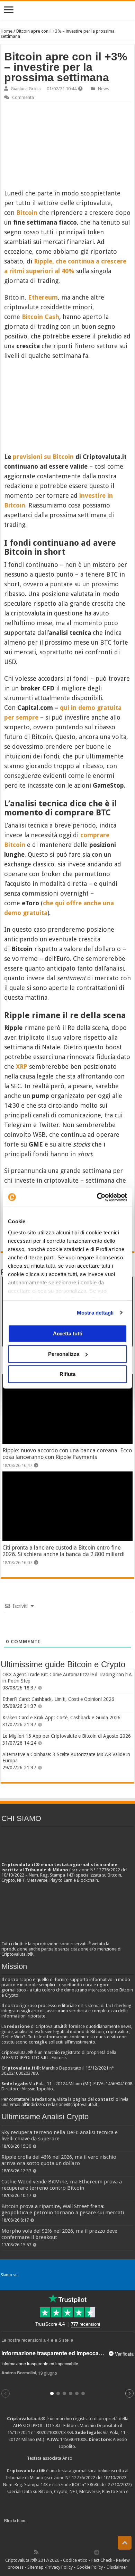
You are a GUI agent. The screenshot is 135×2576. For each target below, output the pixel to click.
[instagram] (82, 2552)
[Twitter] (51, 2552)
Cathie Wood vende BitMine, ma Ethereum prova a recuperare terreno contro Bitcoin (62, 2185)
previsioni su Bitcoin (43, 457)
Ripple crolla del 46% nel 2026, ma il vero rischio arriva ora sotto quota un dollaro (59, 2160)
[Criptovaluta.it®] (67, 10)
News (103, 89)
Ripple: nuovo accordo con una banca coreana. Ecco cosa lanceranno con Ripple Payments (67, 1454)
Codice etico (75, 2560)
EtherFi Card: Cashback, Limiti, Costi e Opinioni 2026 (58, 1699)
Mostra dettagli (95, 1313)
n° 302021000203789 (52, 2432)
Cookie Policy (90, 2567)
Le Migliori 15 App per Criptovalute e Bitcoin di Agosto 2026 (67, 1736)
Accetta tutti (68, 1333)
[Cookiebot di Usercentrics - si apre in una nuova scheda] (97, 1197)
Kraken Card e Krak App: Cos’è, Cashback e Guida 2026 (61, 1718)
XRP (22, 1067)
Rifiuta (67, 1374)
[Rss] (36, 2552)
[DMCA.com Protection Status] (79, 2521)
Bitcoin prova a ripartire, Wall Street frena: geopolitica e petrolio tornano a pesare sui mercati (63, 2209)
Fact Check (102, 2560)
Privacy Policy (60, 2567)
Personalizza (64, 1354)
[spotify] (89, 2552)
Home (7, 31)
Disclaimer (117, 2567)
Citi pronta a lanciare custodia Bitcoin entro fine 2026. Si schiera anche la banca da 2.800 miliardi (64, 1551)
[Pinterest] (59, 2552)
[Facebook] (44, 2552)
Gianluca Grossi (26, 89)
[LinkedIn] (66, 2552)
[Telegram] (98, 2552)
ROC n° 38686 (86, 2485)
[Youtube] (74, 2552)
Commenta (23, 97)
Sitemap (35, 2567)
